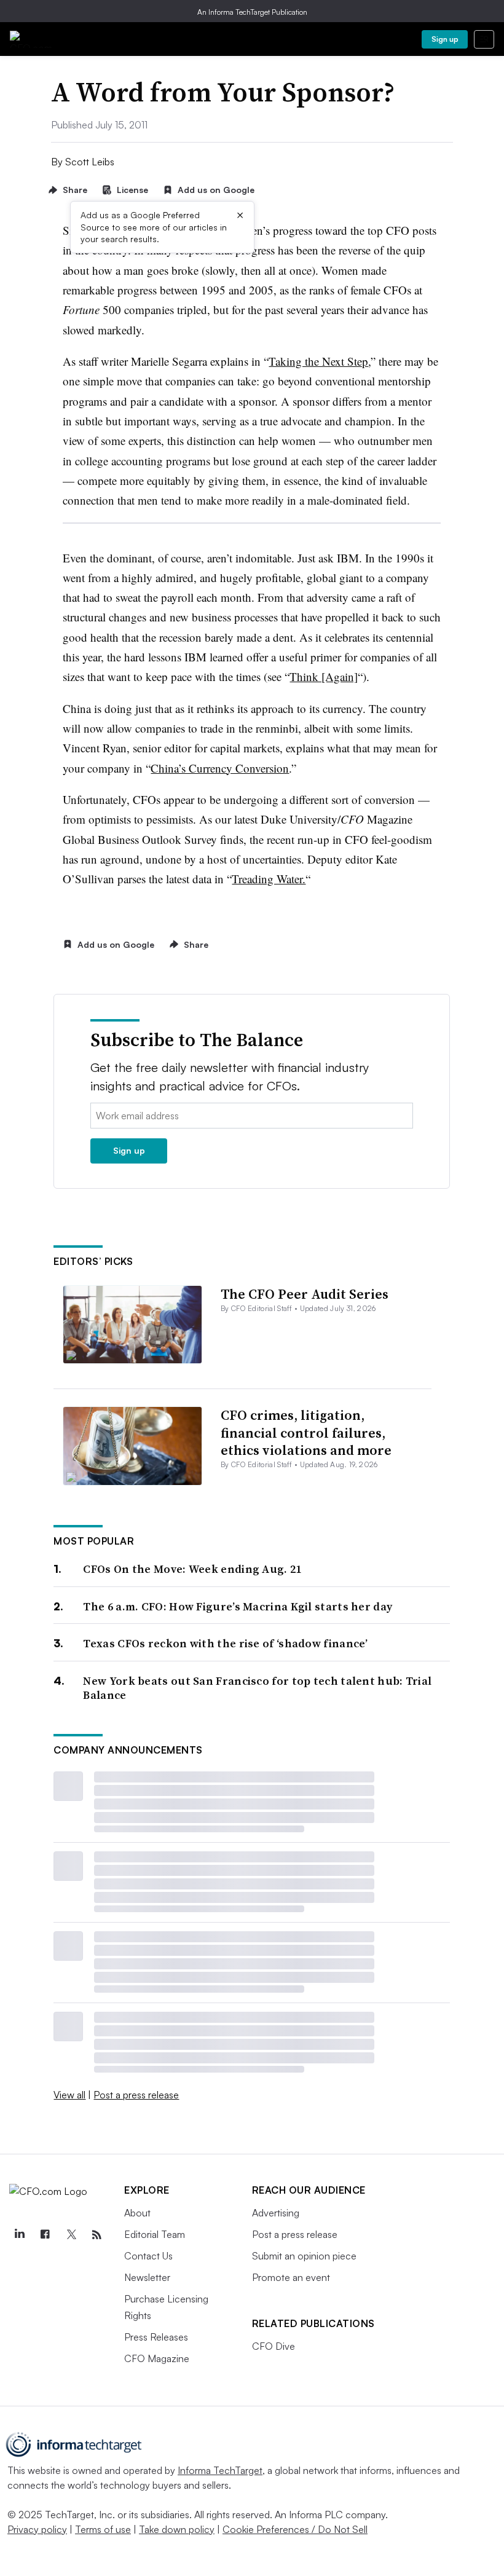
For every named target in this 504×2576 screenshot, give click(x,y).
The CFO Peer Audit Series (305, 1294)
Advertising (276, 2213)
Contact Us (148, 2256)
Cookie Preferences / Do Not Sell (295, 2529)
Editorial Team (155, 2234)
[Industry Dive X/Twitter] (71, 2235)
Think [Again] (324, 676)
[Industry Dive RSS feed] (96, 2235)
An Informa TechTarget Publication (252, 12)
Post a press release (136, 2095)
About (137, 2213)
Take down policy (177, 2529)
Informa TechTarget (220, 2470)
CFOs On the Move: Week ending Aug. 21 (192, 1569)
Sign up (445, 39)
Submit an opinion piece (304, 2256)
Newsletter (147, 2277)
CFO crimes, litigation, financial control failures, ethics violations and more (306, 1432)
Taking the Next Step (318, 361)
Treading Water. (269, 879)
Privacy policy (37, 2529)
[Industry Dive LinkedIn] (19, 2235)
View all (69, 2095)
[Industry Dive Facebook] (45, 2235)
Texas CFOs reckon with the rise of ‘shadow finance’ (225, 1643)
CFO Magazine (157, 2358)
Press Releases (156, 2337)
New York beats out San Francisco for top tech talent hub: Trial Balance (257, 1688)
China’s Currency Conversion (220, 768)
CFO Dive (274, 2346)
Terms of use (103, 2529)
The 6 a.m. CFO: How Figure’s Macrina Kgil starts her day (238, 1606)
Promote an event (291, 2277)
